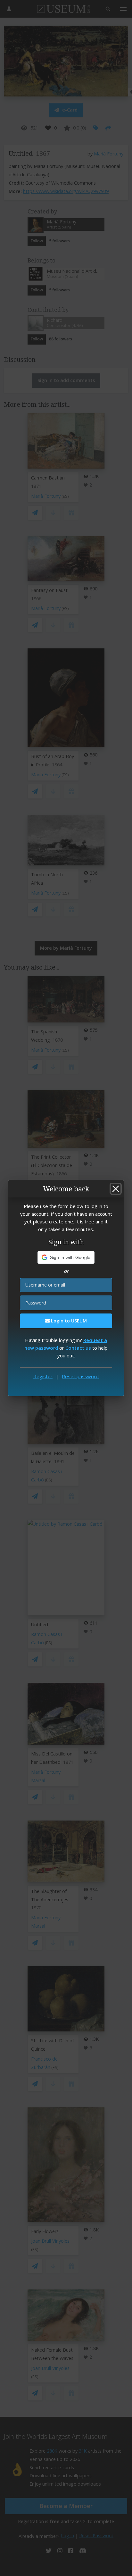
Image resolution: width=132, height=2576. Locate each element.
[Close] (116, 1189)
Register (43, 1376)
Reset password (80, 1376)
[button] (66, 1257)
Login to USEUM (68, 1321)
